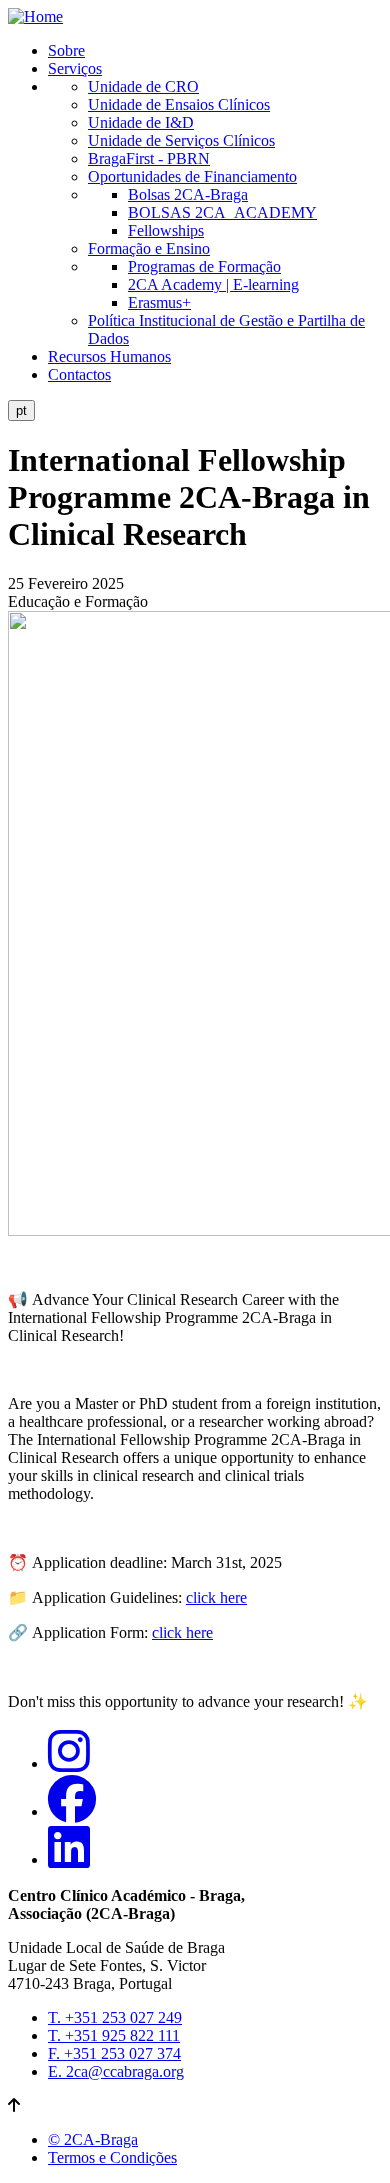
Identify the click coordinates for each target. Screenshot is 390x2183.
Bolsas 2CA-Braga (188, 194)
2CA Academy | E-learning (213, 284)
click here (216, 1597)
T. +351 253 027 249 (115, 2017)
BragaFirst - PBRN (149, 158)
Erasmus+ (159, 302)
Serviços (75, 68)
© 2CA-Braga (93, 2139)
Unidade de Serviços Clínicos (181, 140)
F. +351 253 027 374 (114, 2053)
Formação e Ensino (149, 248)
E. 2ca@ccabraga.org (116, 2071)
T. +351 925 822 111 (114, 2035)
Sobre (66, 50)
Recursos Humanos (109, 356)
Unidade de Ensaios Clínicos (179, 104)
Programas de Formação (204, 266)
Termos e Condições (112, 2157)
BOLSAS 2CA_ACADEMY (222, 212)
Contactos (79, 374)
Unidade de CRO (143, 86)
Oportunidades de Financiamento (192, 176)
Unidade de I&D (141, 122)
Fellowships (166, 230)
